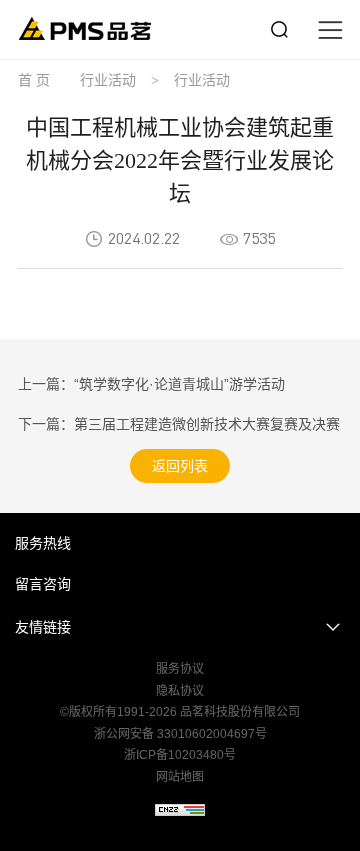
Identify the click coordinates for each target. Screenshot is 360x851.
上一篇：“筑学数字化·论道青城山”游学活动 (151, 384)
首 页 (34, 80)
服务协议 (180, 669)
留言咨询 (43, 584)
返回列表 (180, 466)
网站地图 (180, 777)
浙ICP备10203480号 (180, 755)
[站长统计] (180, 810)
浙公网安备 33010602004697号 (180, 734)
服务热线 (43, 543)
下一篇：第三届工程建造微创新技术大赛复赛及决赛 (179, 424)
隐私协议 (180, 691)
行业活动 (108, 80)
